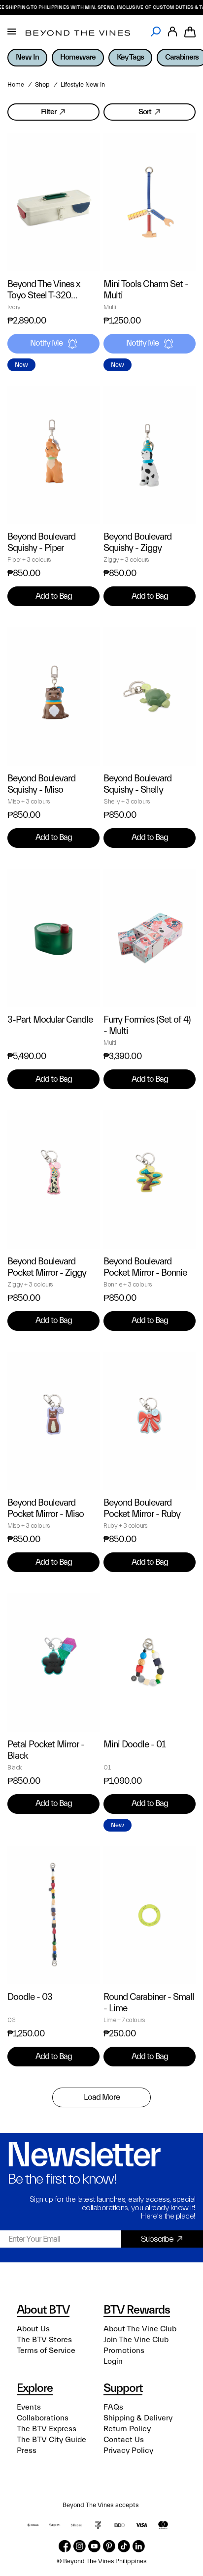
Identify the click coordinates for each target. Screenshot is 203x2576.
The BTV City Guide (51, 2440)
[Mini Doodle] (150, 1662)
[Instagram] (80, 2546)
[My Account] (172, 32)
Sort (145, 112)
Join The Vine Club (136, 2340)
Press (27, 2450)
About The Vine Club (140, 2329)
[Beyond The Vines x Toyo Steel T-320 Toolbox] (53, 202)
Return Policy (127, 2429)
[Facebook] (65, 2546)
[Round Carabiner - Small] (150, 1916)
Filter (49, 112)
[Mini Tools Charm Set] (150, 202)
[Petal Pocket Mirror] (53, 1662)
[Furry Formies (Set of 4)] (150, 938)
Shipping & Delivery (138, 2418)
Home (16, 85)
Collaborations (43, 2418)
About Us (33, 2329)
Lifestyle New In (83, 85)
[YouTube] (94, 2546)
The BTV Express (47, 2429)
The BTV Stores (44, 2340)
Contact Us (124, 2440)
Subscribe (157, 2239)
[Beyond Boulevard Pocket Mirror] (53, 1179)
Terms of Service (46, 2351)
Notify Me (46, 343)
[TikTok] (124, 2546)
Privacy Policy (128, 2450)
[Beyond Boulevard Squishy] (53, 455)
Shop (42, 85)
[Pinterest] (109, 2546)
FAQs (113, 2407)
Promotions (124, 2351)
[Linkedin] (139, 2546)
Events (29, 2407)
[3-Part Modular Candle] (53, 938)
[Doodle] (53, 1916)
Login (113, 2361)
